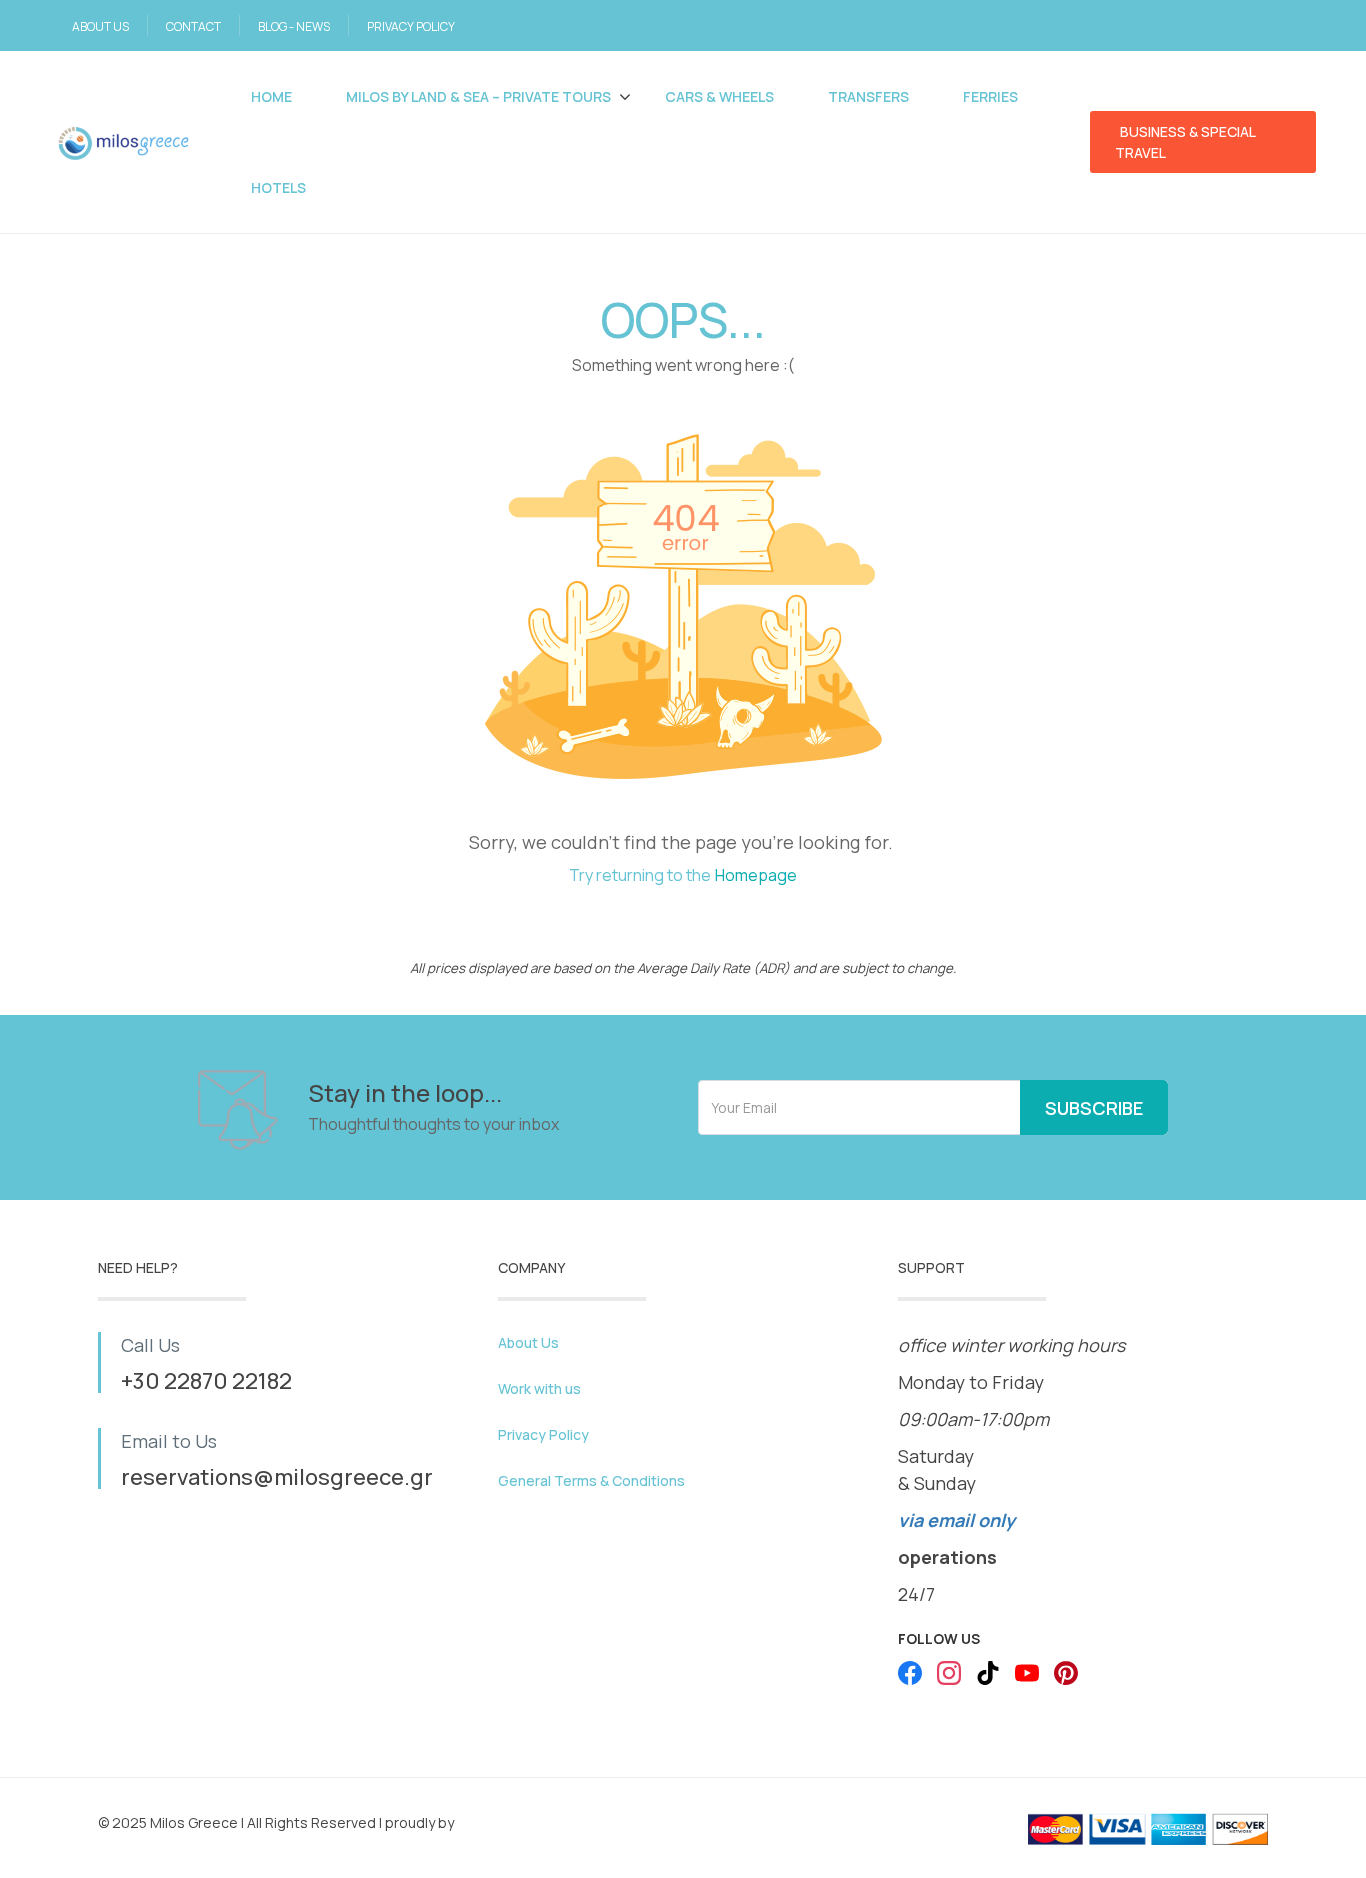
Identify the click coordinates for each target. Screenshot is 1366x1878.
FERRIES (990, 96)
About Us (528, 1342)
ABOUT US (100, 26)
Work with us (539, 1388)
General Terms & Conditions (591, 1480)
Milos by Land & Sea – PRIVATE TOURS (478, 96)
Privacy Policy (543, 1434)
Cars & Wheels (719, 96)
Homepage (756, 875)
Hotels (278, 187)
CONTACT (193, 26)
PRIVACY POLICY (411, 26)
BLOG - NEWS (294, 26)
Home (271, 96)
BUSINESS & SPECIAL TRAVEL (1185, 142)
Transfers (868, 96)
